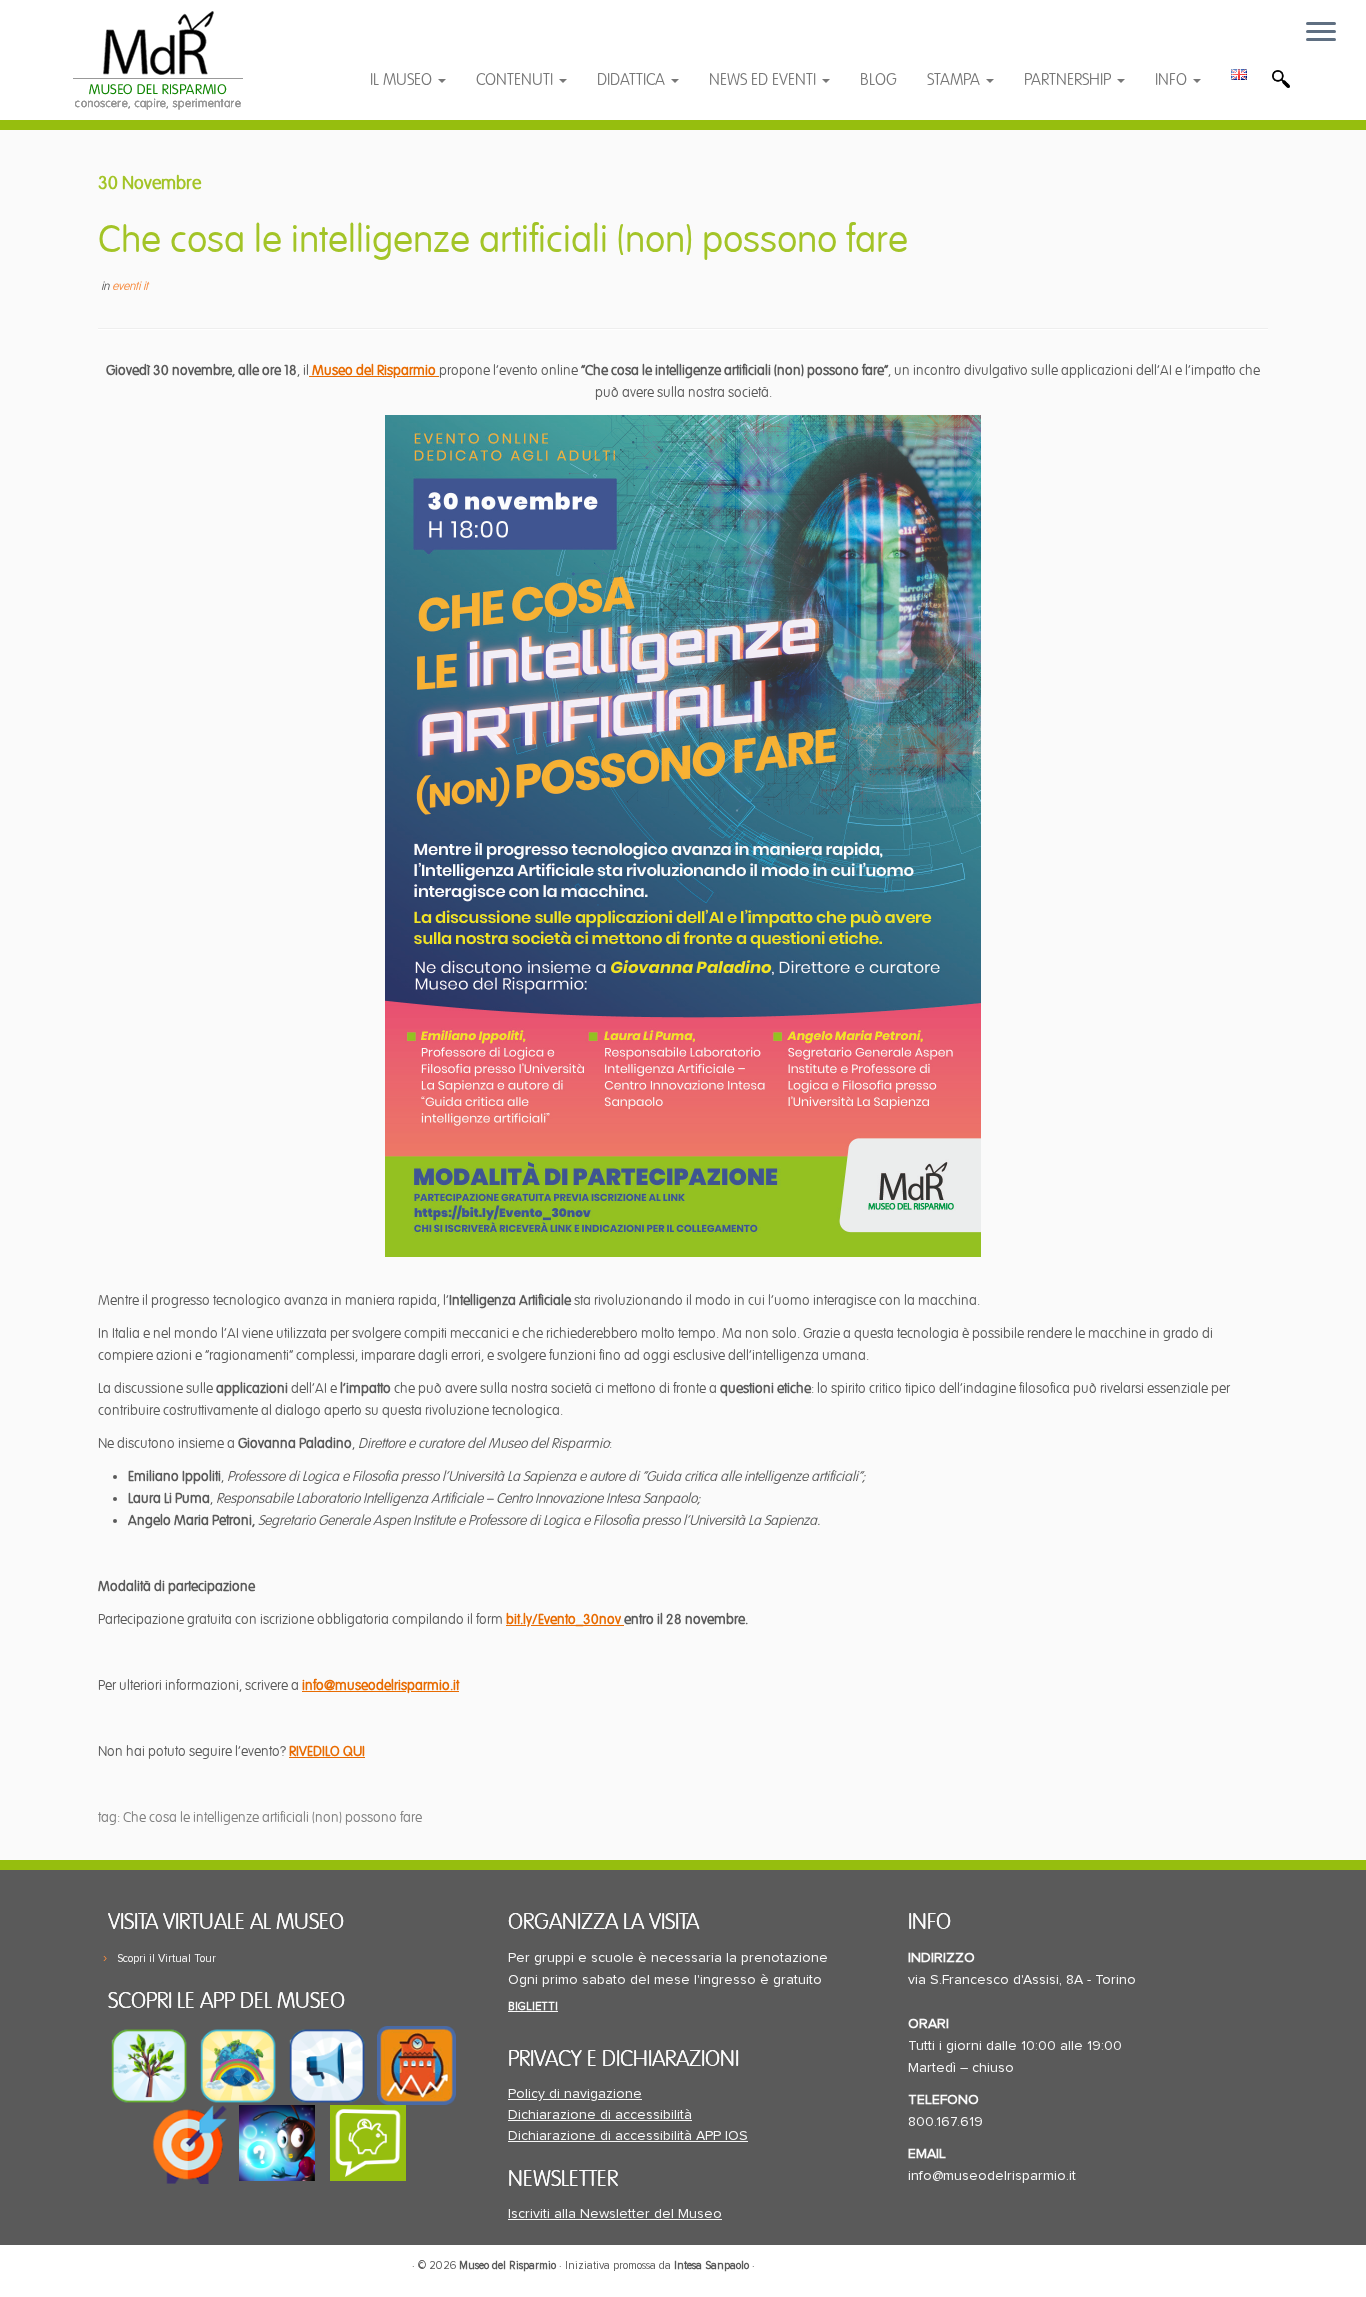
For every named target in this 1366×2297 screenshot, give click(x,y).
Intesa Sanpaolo (711, 2265)
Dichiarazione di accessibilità (600, 2115)
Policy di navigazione (575, 2094)
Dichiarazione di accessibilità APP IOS (628, 2136)
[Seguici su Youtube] (444, 42)
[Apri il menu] (1321, 33)
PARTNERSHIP (1069, 80)
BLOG (878, 80)
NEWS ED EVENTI (764, 80)
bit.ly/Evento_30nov (565, 1619)
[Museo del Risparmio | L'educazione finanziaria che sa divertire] (157, 60)
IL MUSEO (403, 80)
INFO (1173, 80)
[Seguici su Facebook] (404, 42)
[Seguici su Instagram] (521, 42)
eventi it (130, 286)
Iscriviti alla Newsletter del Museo (615, 2214)
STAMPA (955, 80)
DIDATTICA (633, 80)
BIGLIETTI (533, 2006)
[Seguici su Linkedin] (483, 42)
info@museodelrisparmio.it (380, 1685)
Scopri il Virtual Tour (166, 1958)
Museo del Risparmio (374, 370)
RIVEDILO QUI (327, 1751)
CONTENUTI (516, 80)
